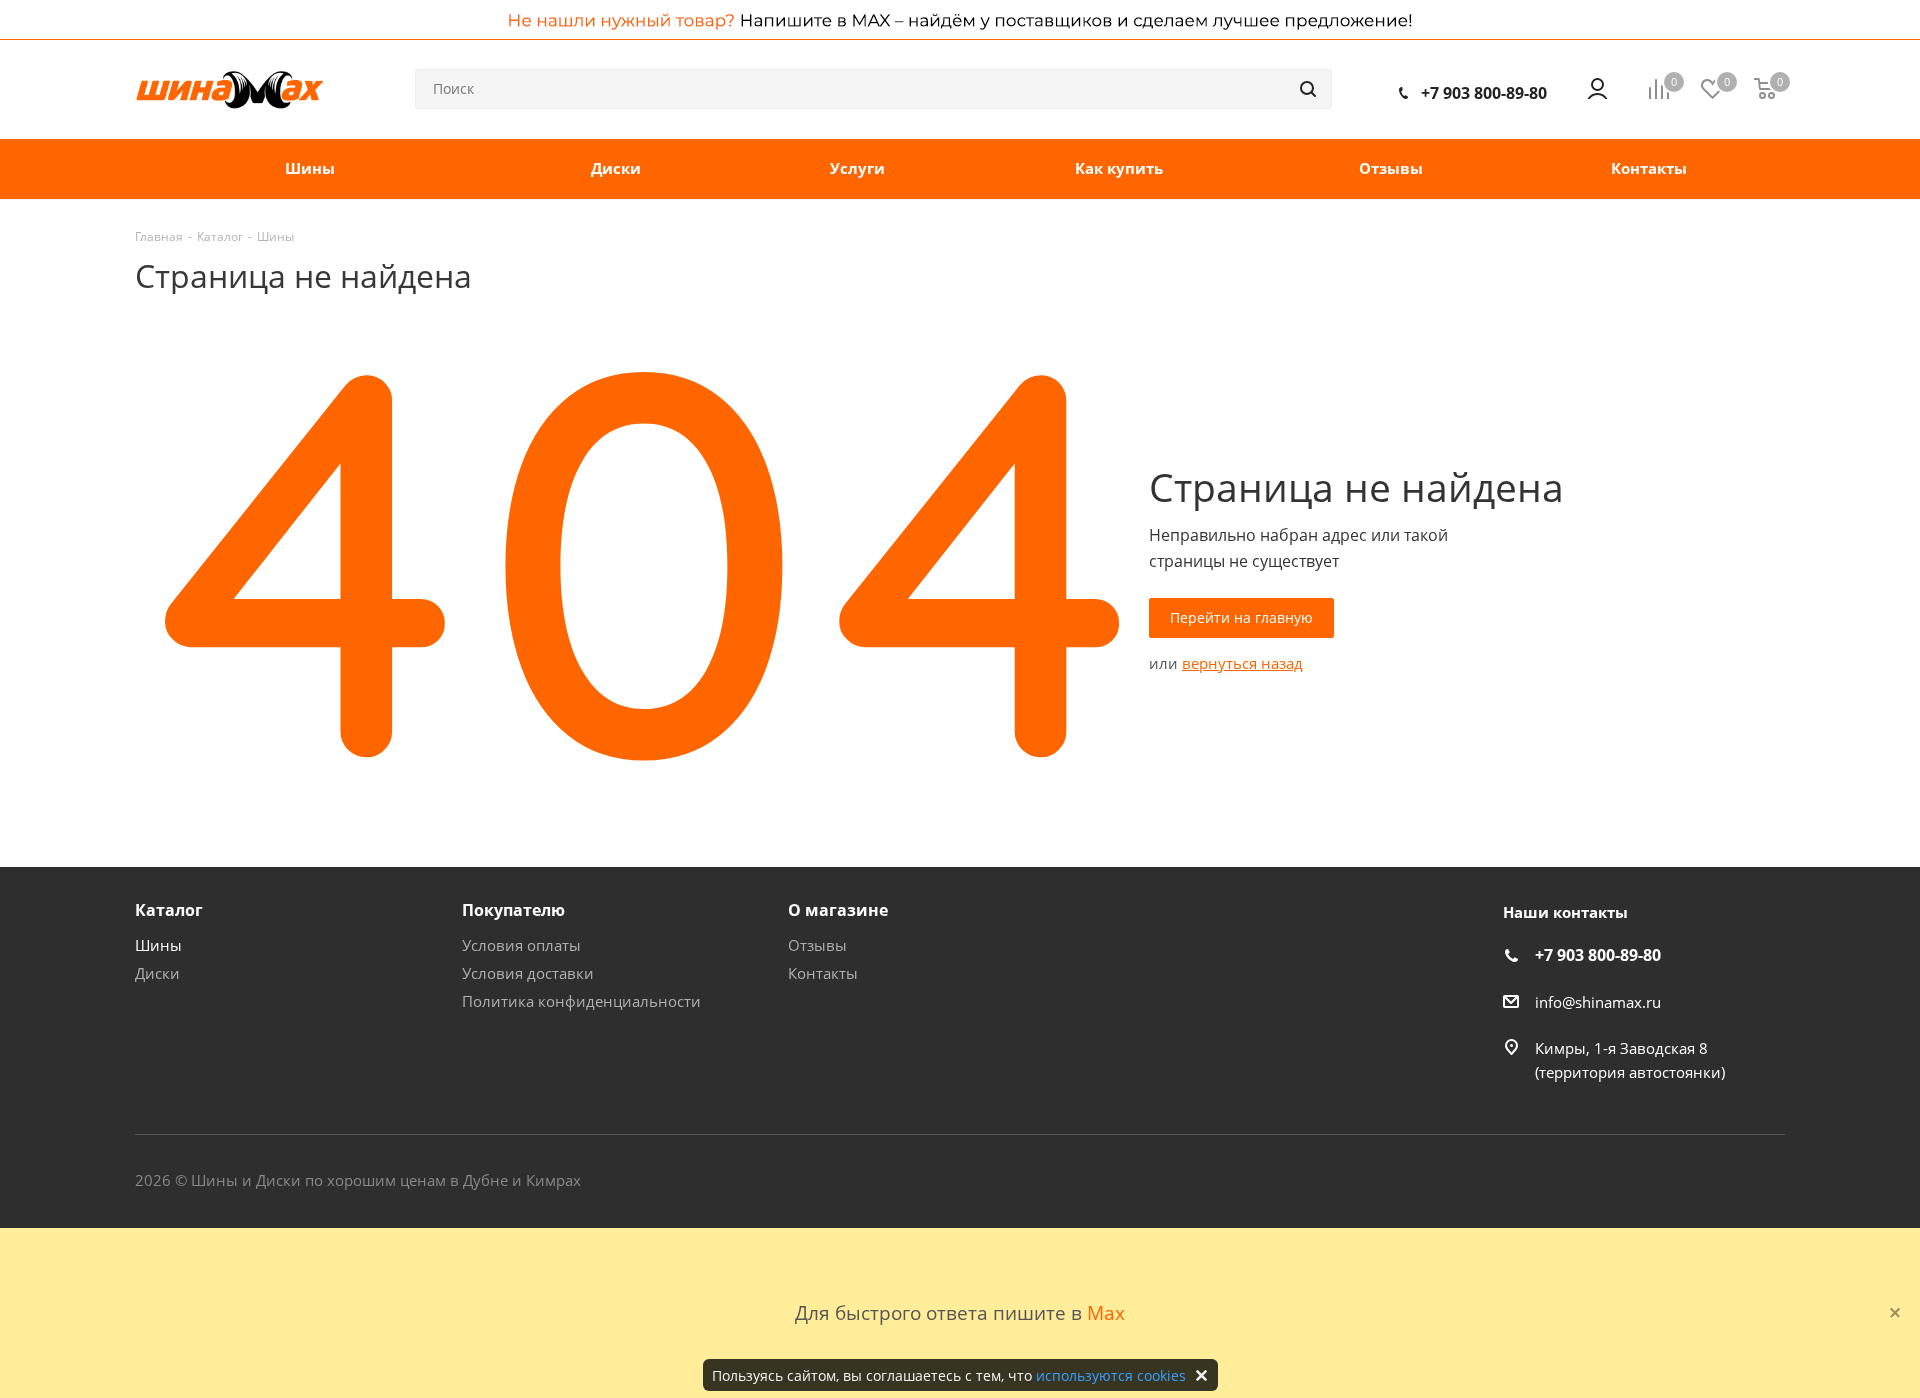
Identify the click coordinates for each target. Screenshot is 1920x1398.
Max (1106, 1312)
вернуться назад (1242, 663)
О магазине (838, 910)
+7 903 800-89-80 (1484, 93)
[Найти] (1308, 89)
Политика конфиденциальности (581, 1001)
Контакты (823, 973)
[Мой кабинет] (1597, 89)
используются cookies (1111, 1375)
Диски (157, 973)
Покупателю (513, 910)
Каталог (169, 910)
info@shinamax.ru (1598, 1002)
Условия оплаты (521, 945)
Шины (158, 945)
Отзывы (817, 945)
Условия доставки (528, 973)
